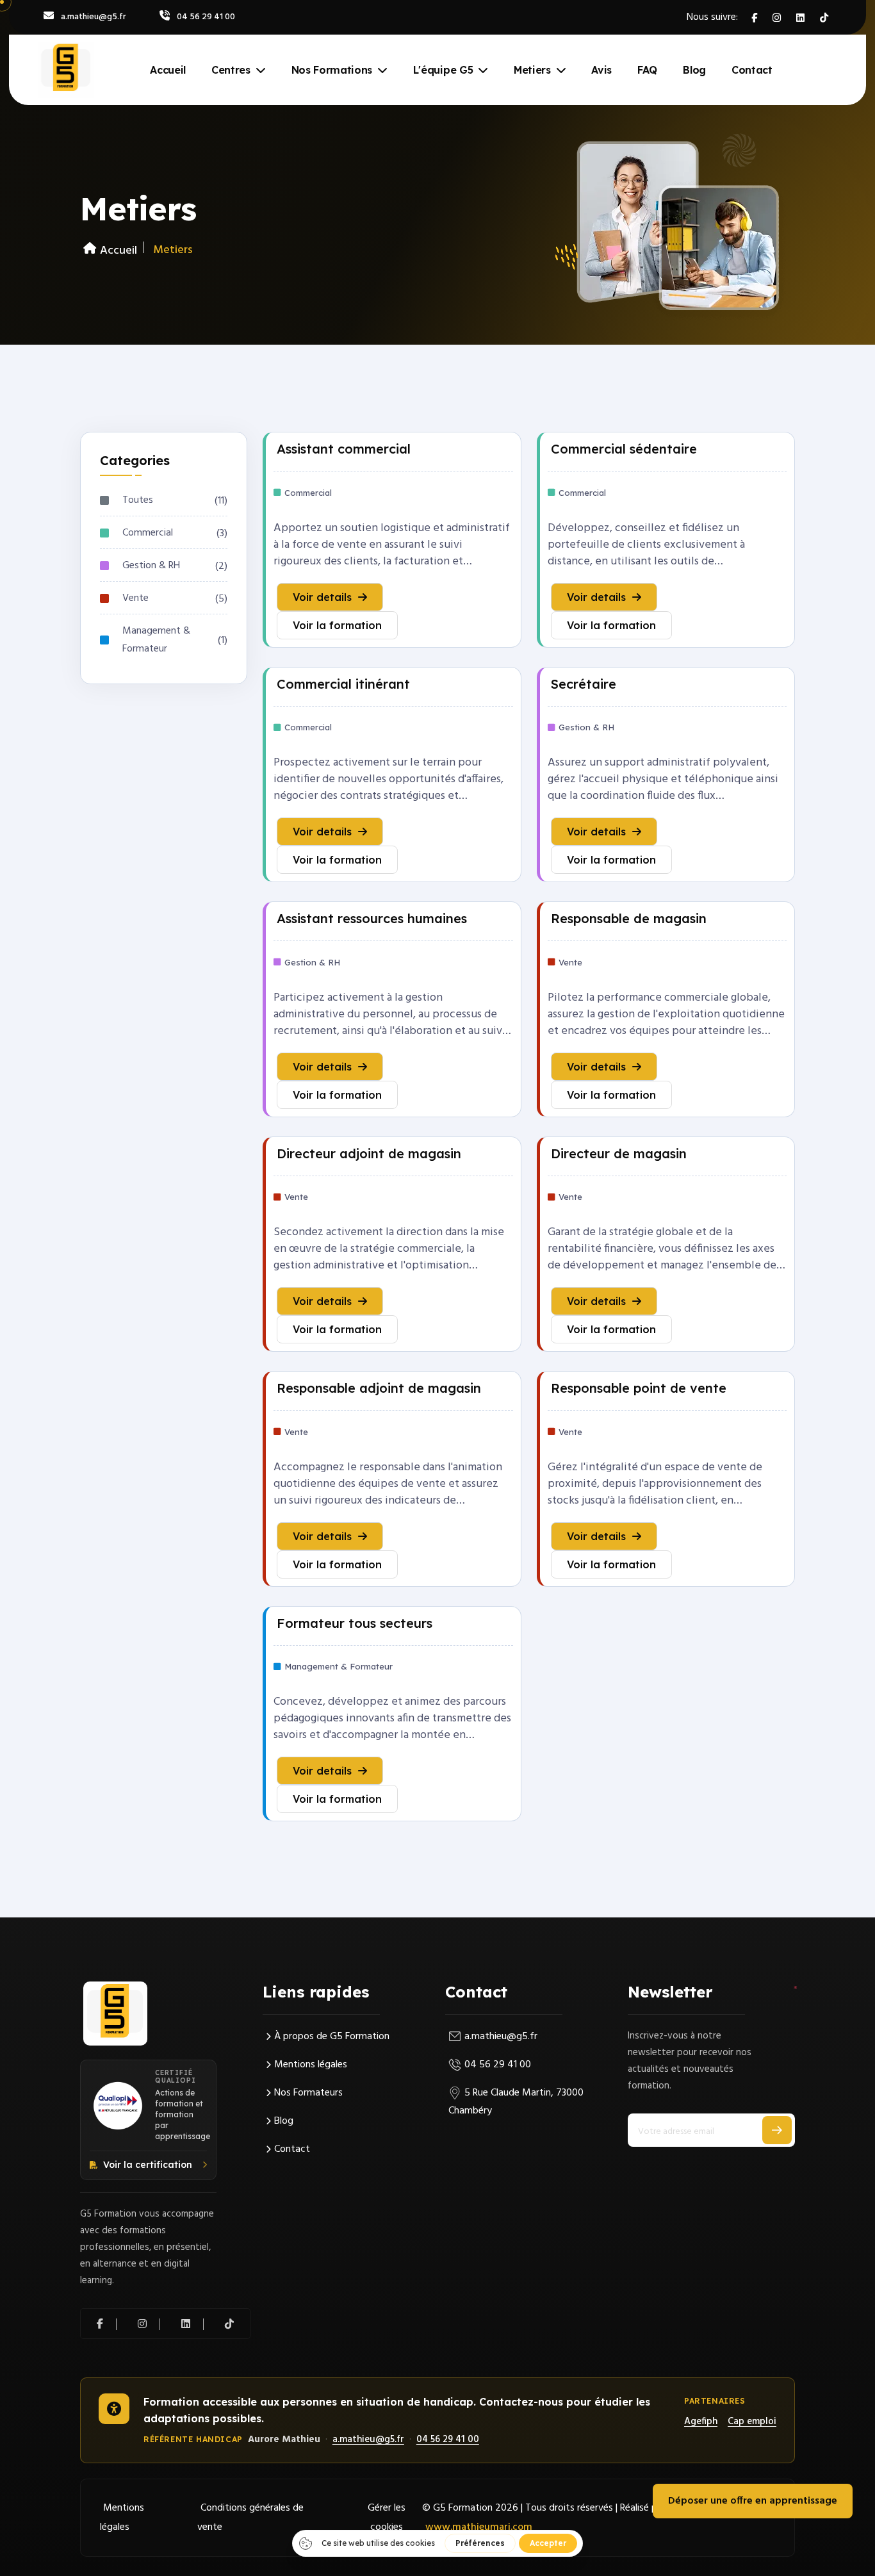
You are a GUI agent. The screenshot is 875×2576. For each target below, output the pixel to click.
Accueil (168, 70)
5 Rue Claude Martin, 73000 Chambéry (516, 2102)
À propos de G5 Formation (332, 2037)
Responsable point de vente (639, 1388)
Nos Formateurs (308, 2093)
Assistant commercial (344, 449)
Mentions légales (311, 2065)
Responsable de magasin (629, 918)
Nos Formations (332, 70)
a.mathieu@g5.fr (501, 2037)
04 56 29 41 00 (206, 17)
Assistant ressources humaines (372, 918)
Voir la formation (337, 625)
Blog (694, 70)
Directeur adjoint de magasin (369, 1153)
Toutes (138, 500)
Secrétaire (584, 684)
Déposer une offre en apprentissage (753, 2501)
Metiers (532, 70)
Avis (601, 70)
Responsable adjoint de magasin (379, 1388)
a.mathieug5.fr (94, 17)
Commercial (148, 533)
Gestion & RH (151, 566)
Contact (752, 70)
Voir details (322, 597)
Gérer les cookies (387, 2518)
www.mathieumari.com (479, 2527)
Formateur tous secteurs (355, 1623)
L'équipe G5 (443, 70)
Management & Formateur (156, 640)
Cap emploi (752, 2422)
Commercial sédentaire (624, 449)
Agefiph (701, 2422)
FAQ (647, 70)
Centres (231, 70)
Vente (135, 598)
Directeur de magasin (619, 1153)
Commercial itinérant (343, 684)
